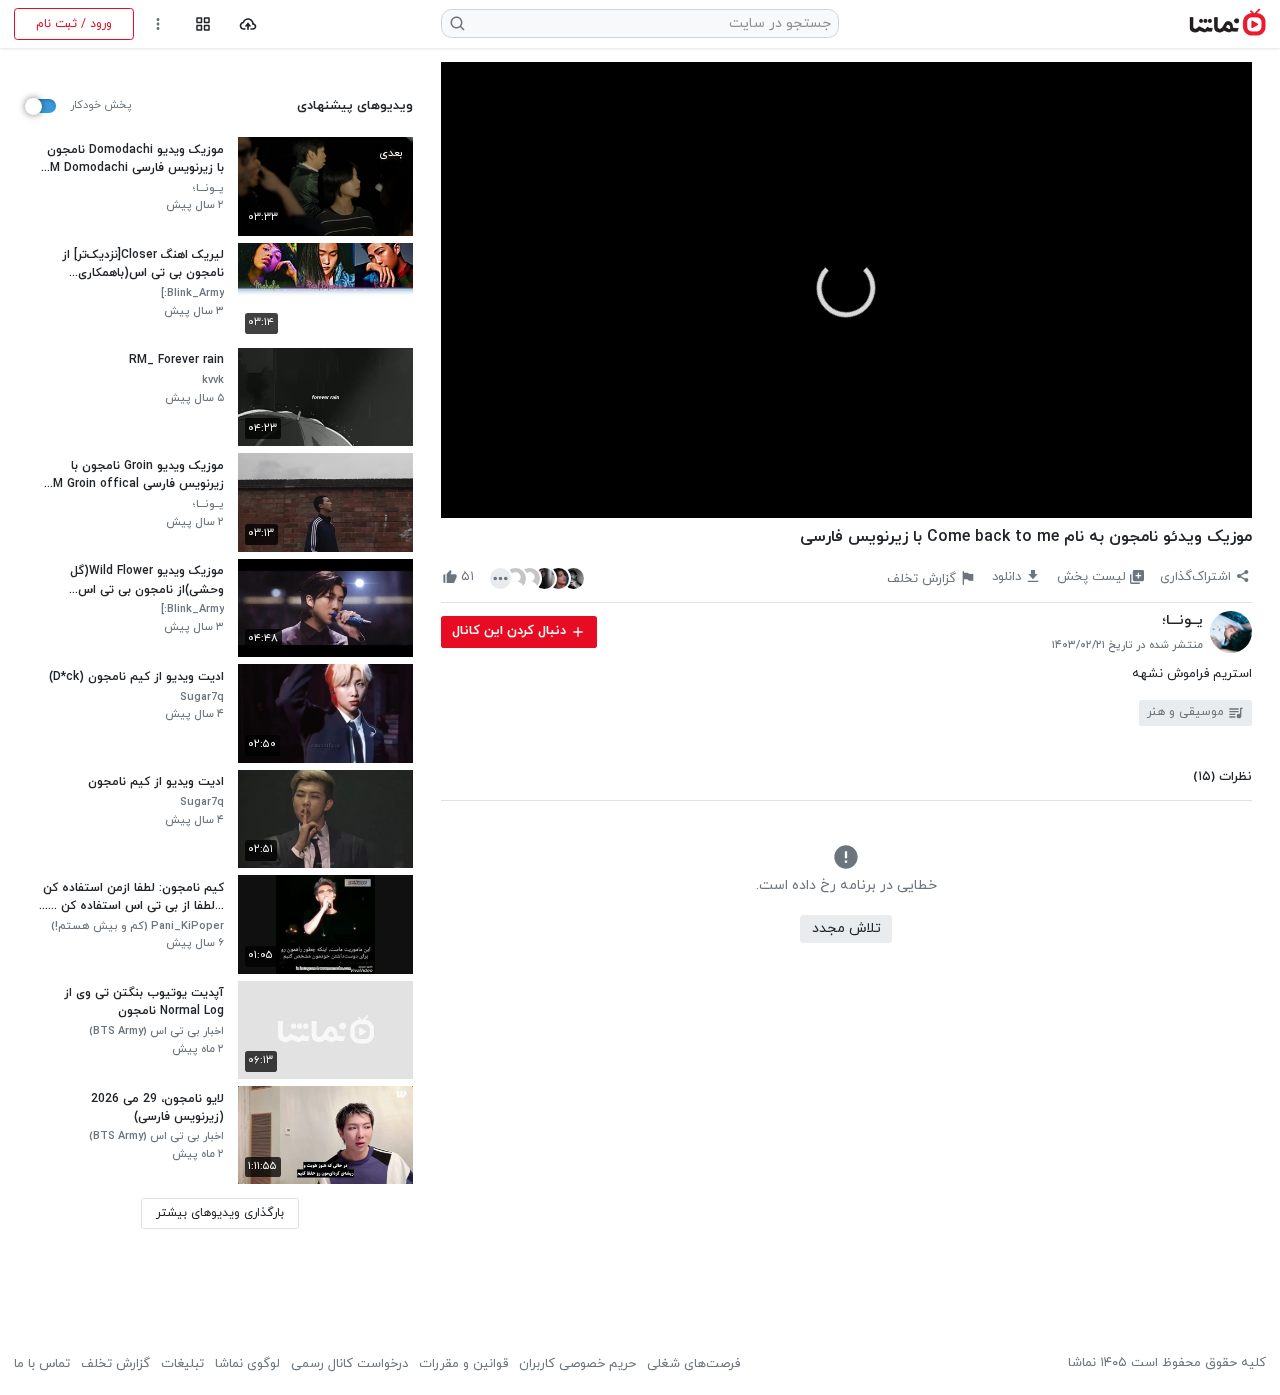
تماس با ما (42, 1364)
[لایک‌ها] (537, 577)
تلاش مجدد (846, 928)
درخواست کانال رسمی (349, 1364)
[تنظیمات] (158, 24)
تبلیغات (182, 1364)
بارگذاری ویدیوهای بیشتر (220, 1213)
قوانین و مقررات (463, 1364)
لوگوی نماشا (247, 1364)
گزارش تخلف (115, 1364)
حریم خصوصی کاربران (577, 1364)
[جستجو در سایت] (458, 23)
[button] (846, 288)
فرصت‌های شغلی (693, 1364)
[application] (846, 290)
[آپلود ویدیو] (248, 24)
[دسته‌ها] (202, 24)
